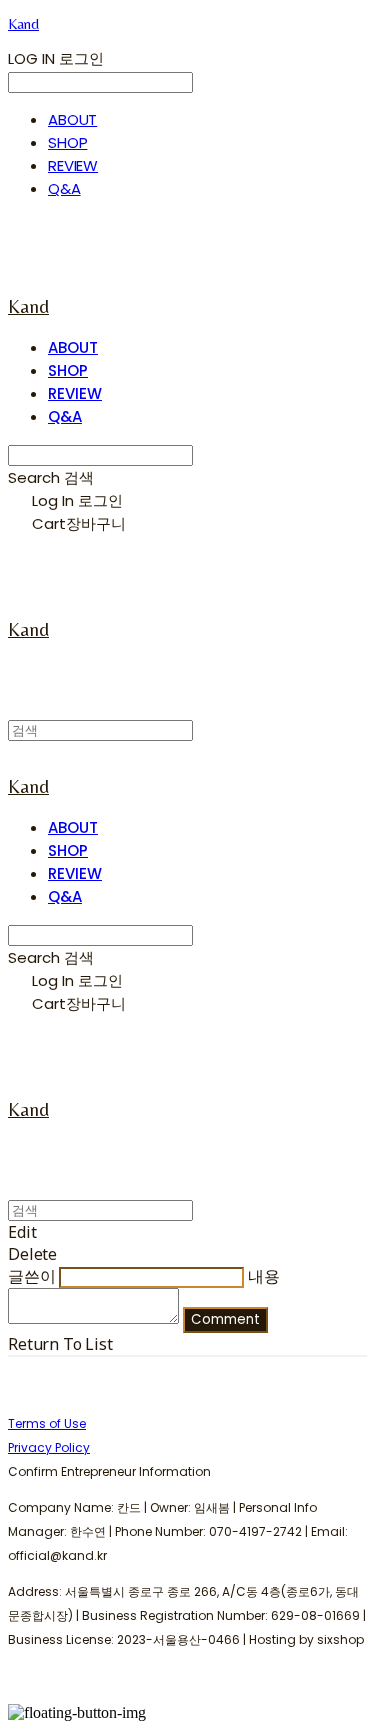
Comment (225, 1319)
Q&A (64, 188)
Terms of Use (47, 1423)
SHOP (67, 142)
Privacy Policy (49, 1447)
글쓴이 (32, 1276)
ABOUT (72, 119)
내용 (264, 1276)
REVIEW (73, 165)
